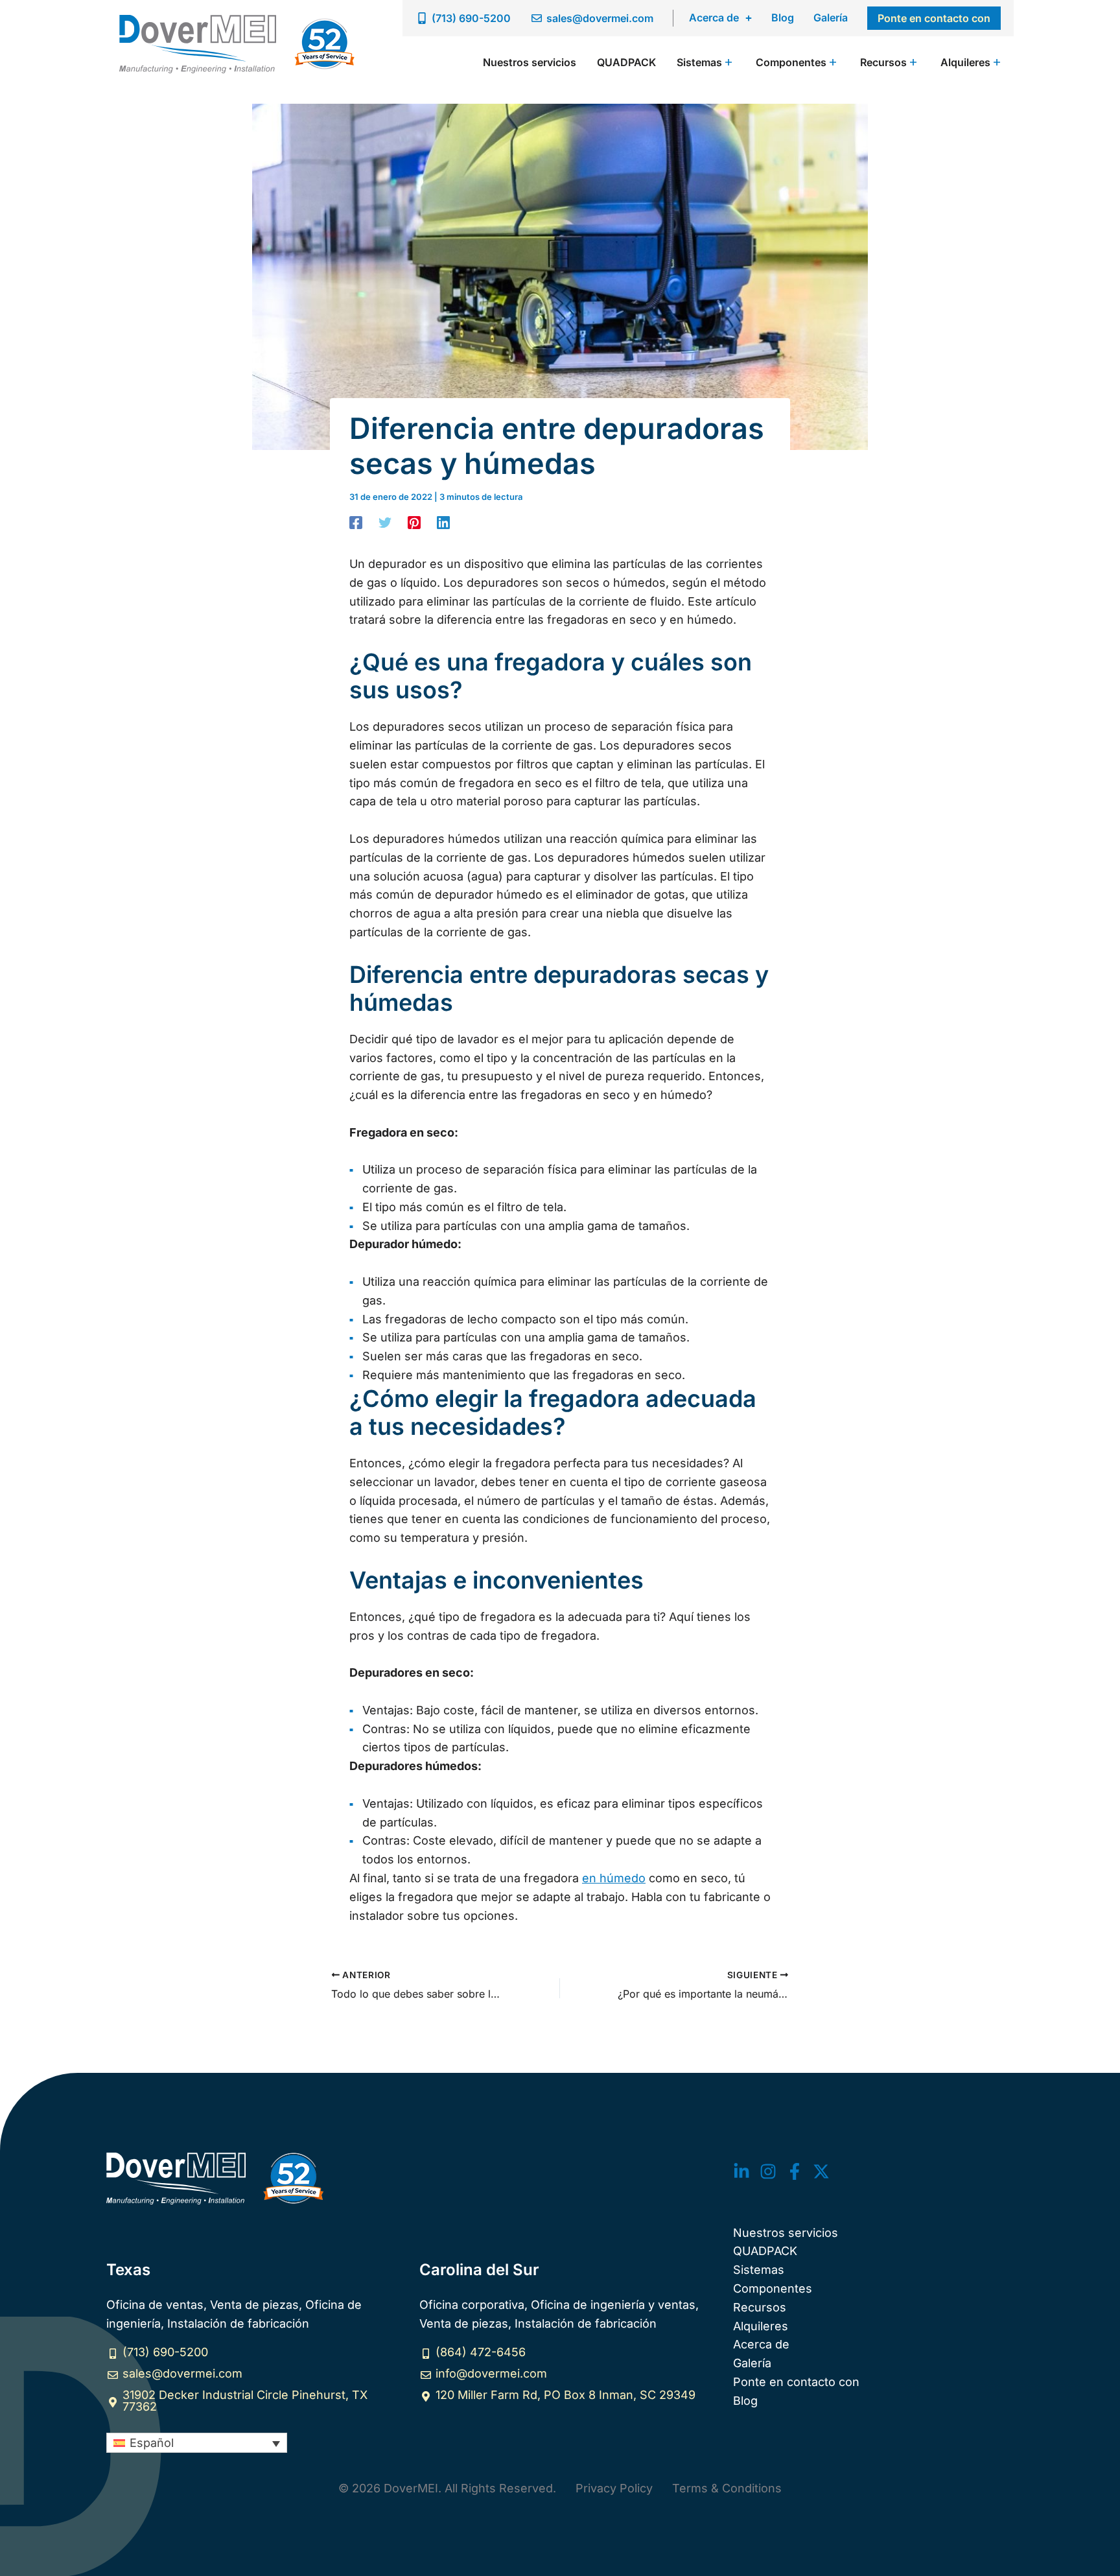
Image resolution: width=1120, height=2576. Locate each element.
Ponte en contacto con (796, 2382)
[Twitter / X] (821, 2171)
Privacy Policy (614, 2488)
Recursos (760, 2307)
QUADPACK (765, 2251)
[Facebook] (356, 522)
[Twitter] (385, 522)
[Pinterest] (414, 522)
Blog (783, 18)
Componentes (773, 2288)
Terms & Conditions (727, 2488)
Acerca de (714, 18)
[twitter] (741, 2171)
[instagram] (768, 2171)
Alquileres (761, 2326)
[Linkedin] (443, 522)
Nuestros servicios (786, 2233)
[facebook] (795, 2171)
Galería (831, 18)
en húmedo (614, 1878)
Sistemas (759, 2270)
